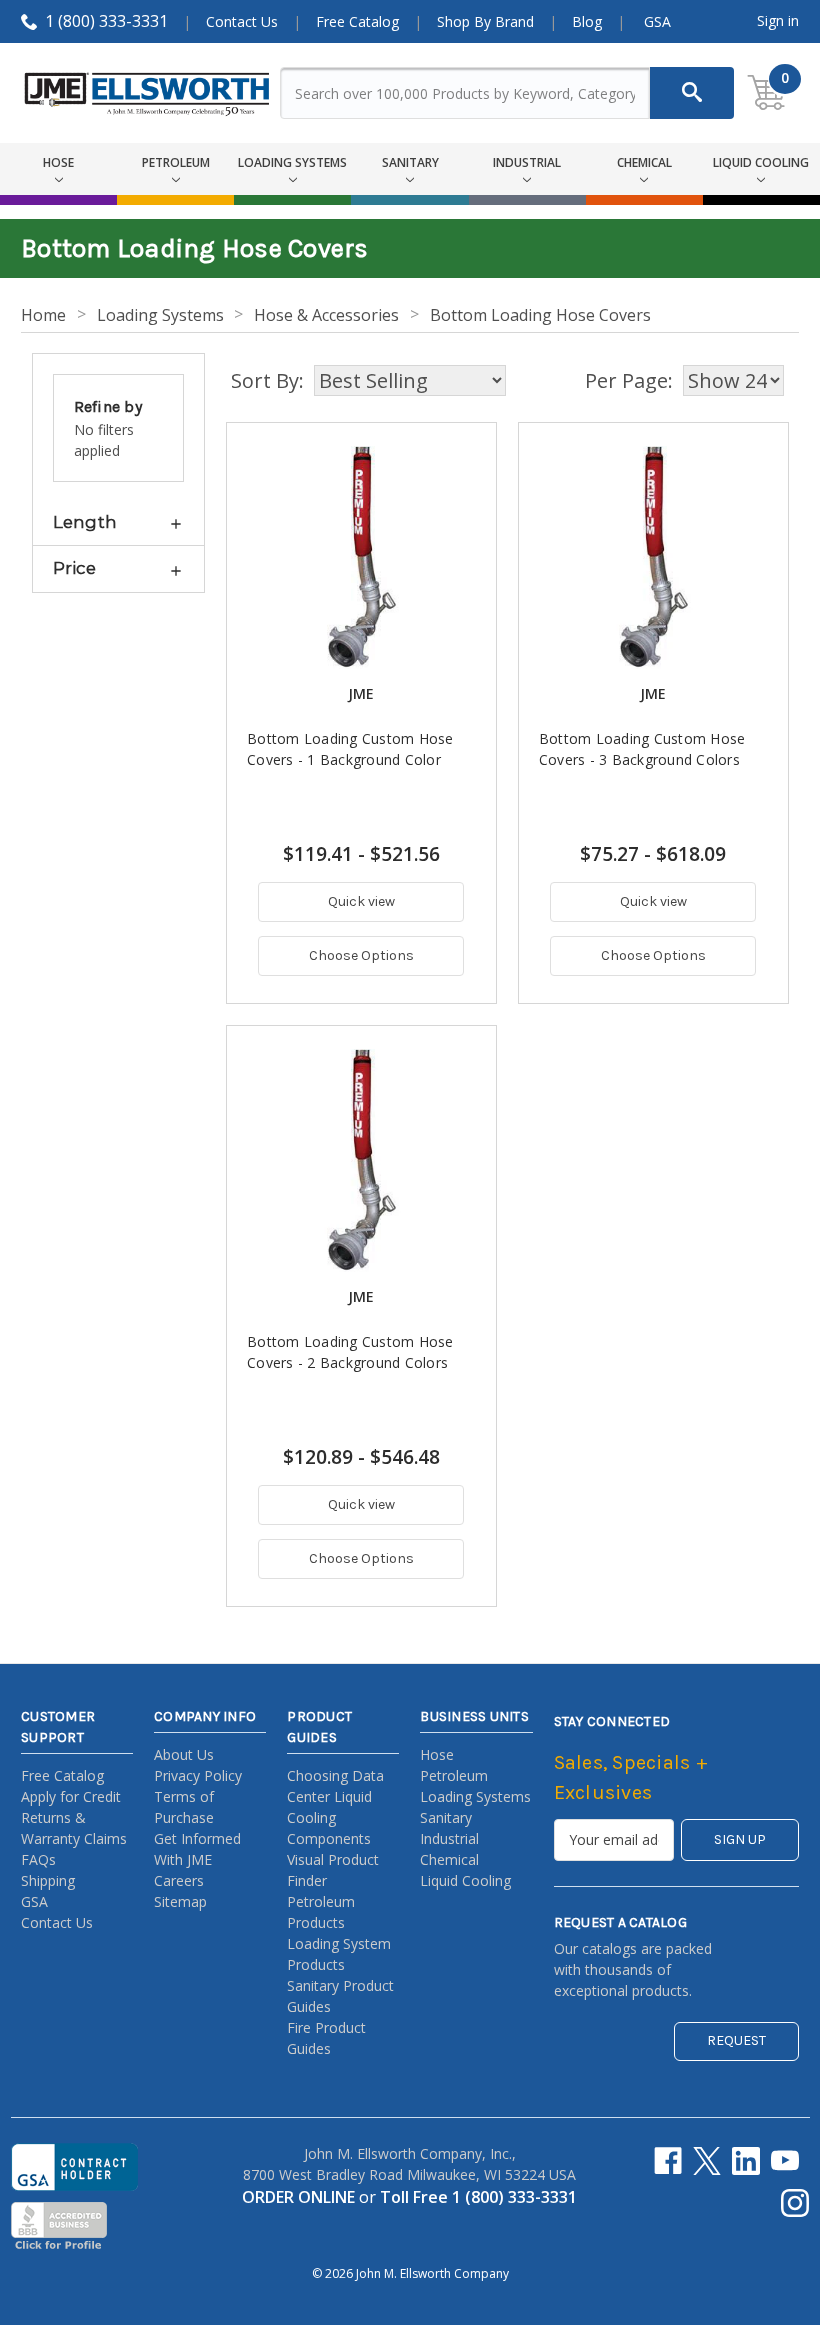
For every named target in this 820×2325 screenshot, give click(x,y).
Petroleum (454, 1775)
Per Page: (629, 380)
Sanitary (446, 1817)
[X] (707, 2161)
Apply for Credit (71, 1796)
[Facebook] (668, 2161)
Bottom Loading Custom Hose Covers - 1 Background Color (350, 749)
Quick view (361, 901)
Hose (437, 1754)
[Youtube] (785, 2161)
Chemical (449, 1859)
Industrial (449, 1838)
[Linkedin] (746, 2161)
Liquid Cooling (465, 1880)
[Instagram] (795, 2203)
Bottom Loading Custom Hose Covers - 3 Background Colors (642, 749)
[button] (119, 522)
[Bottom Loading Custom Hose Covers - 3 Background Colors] (653, 557)
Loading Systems (475, 1796)
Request (736, 2040)
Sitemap (180, 1901)
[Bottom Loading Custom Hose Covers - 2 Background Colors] (361, 1160)
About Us (184, 1754)
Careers (179, 1880)
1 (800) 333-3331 (106, 21)
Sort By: (267, 380)
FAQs (38, 1859)
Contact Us (242, 21)
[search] (692, 93)
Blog (587, 21)
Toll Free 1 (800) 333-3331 (478, 2197)
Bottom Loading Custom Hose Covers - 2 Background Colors (350, 1352)
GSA (657, 21)
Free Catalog (357, 21)
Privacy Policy (198, 1775)
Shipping (48, 1880)
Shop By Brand (485, 21)
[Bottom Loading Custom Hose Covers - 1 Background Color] (361, 557)
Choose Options (361, 955)
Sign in (778, 20)
